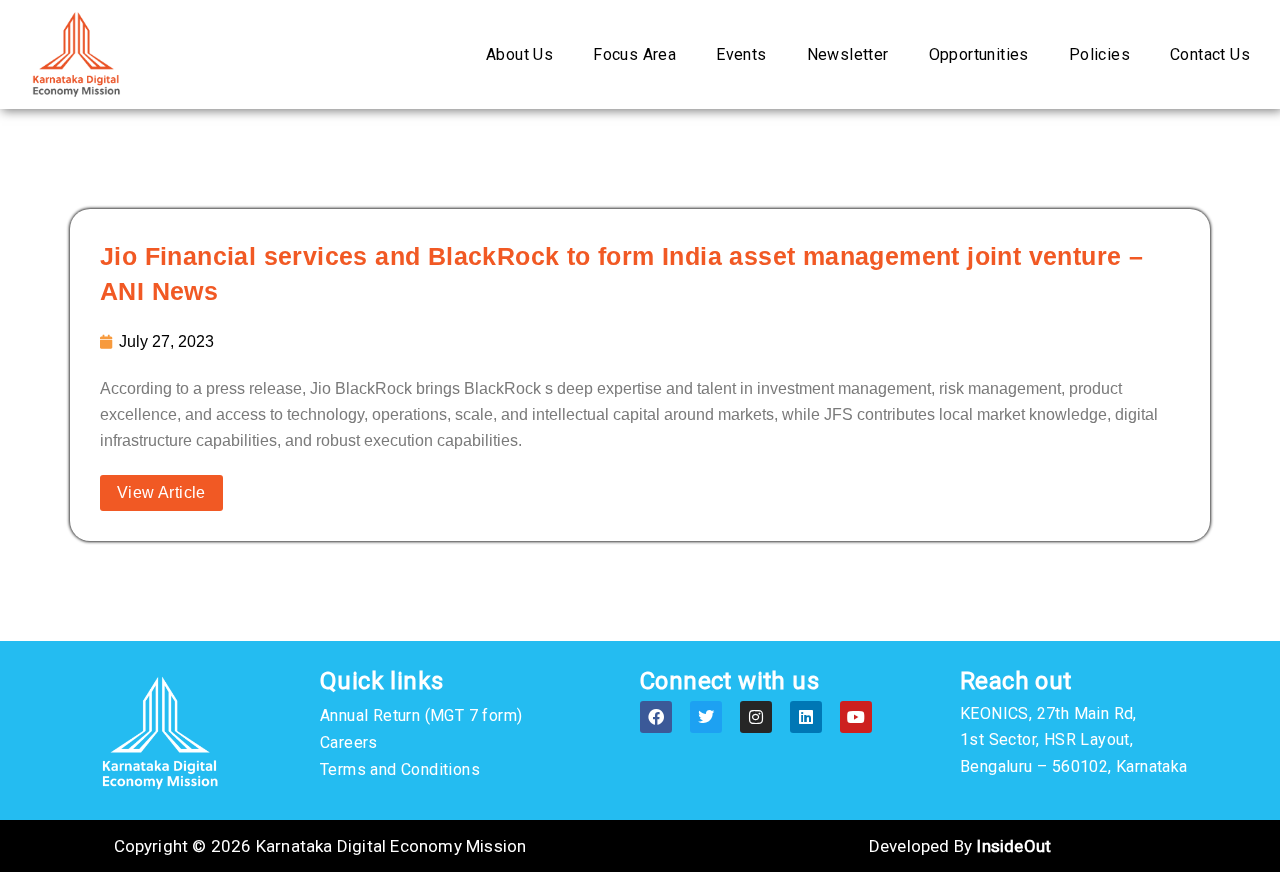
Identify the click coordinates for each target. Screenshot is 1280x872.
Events (741, 54)
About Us (519, 54)
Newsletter (848, 54)
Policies (1099, 54)
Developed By (960, 846)
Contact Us (1210, 54)
